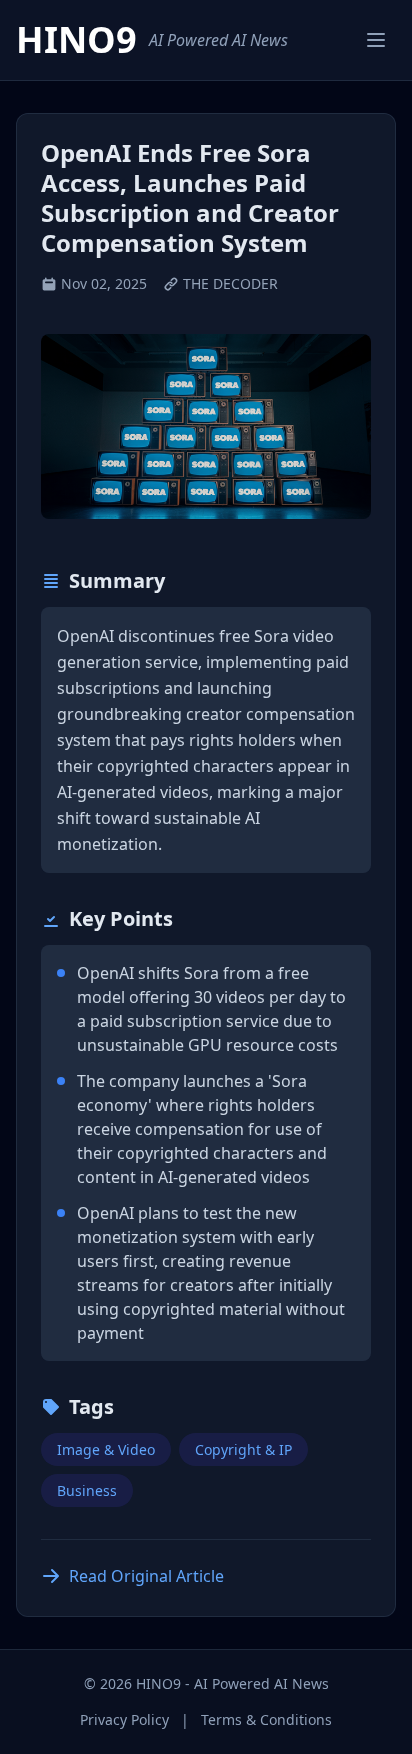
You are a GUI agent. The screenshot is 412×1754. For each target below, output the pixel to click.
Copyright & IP (243, 1449)
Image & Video (106, 1449)
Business (87, 1490)
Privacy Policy (124, 1719)
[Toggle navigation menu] (376, 40)
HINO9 (76, 40)
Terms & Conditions (266, 1719)
